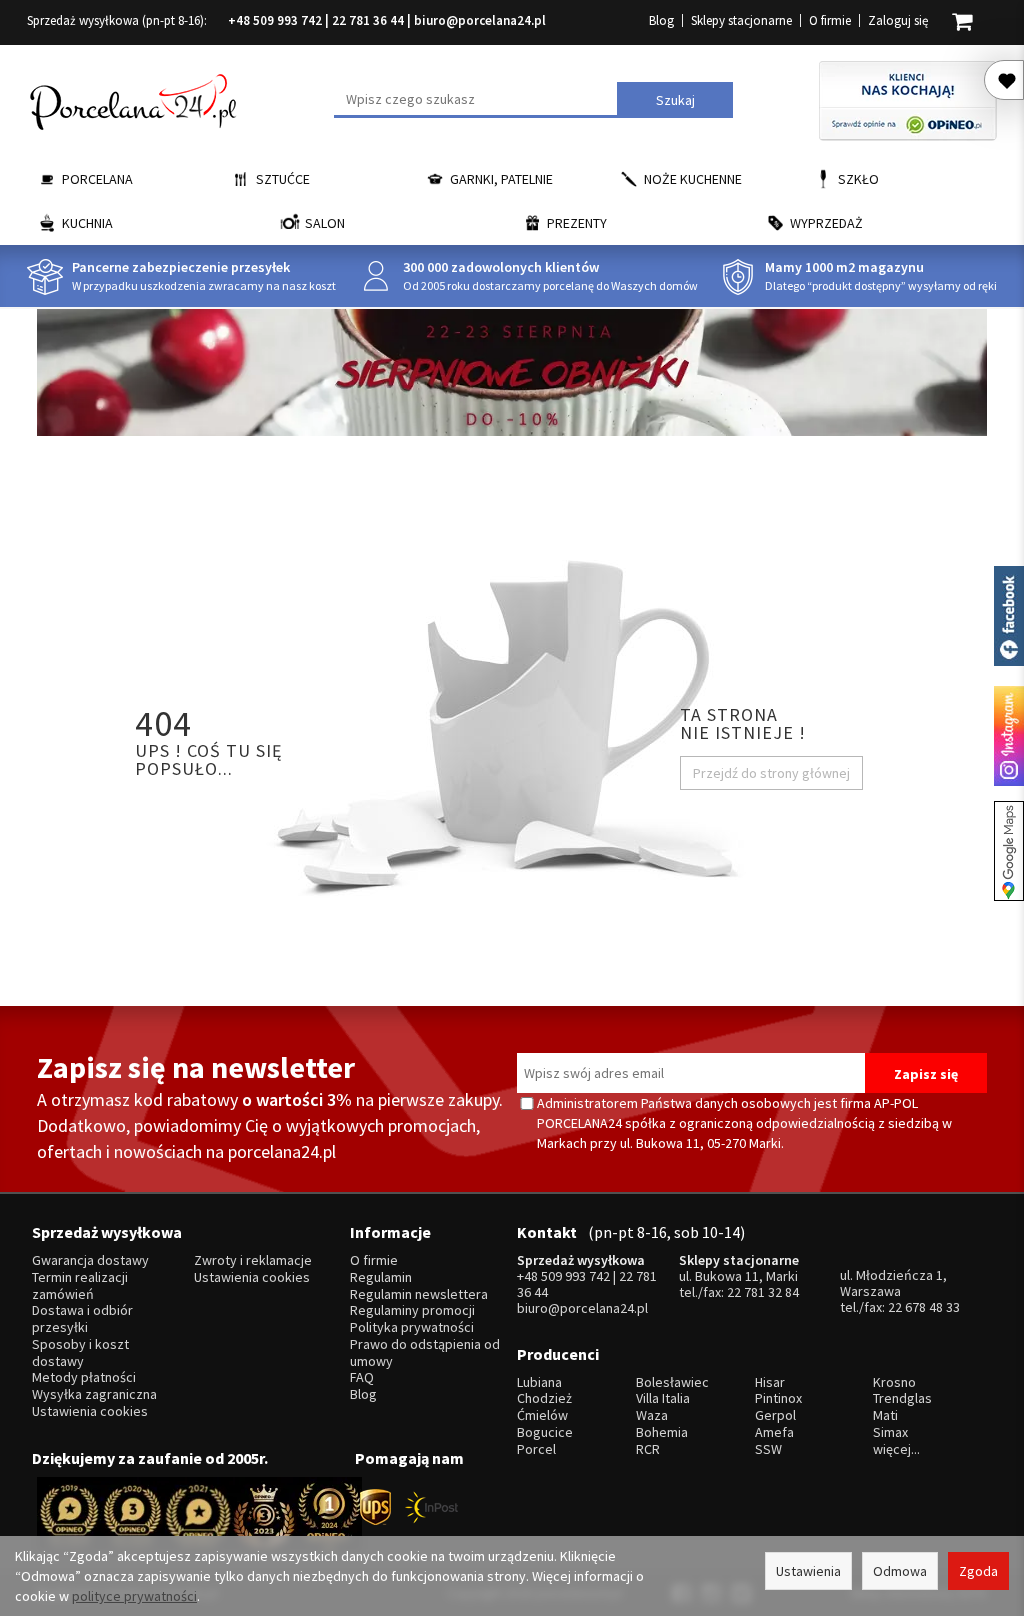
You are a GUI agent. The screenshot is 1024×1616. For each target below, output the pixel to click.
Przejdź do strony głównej (771, 773)
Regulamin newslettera (419, 1294)
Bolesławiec (672, 1382)
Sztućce (283, 179)
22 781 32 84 (763, 1292)
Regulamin (381, 1277)
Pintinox (778, 1398)
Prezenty (577, 223)
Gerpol (775, 1415)
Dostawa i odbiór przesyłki (82, 1319)
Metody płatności (84, 1377)
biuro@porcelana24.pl (480, 20)
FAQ (362, 1377)
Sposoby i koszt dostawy (80, 1353)
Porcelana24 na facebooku (1009, 616)
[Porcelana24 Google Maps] (1009, 851)
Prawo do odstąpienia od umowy (425, 1353)
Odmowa (900, 1571)
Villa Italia (663, 1398)
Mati (885, 1415)
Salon (325, 223)
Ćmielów (542, 1415)
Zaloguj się (898, 20)
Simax (890, 1432)
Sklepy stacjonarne (741, 20)
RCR (648, 1449)
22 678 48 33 (924, 1307)
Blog (661, 20)
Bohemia (662, 1432)
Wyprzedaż (826, 223)
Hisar (770, 1382)
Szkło (858, 179)
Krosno (894, 1382)
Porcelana (97, 179)
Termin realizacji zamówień (80, 1286)
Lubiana (539, 1382)
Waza (652, 1415)
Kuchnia (87, 223)
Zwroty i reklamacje (253, 1260)
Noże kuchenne (693, 179)
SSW (768, 1449)
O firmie (830, 20)
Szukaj (675, 100)
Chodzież (544, 1398)
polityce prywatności (134, 1596)
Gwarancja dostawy (90, 1260)
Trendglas (902, 1398)
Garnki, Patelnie (501, 179)
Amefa (774, 1432)
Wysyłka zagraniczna (94, 1394)
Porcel (536, 1449)
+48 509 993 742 (275, 20)
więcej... (896, 1449)
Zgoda (978, 1571)
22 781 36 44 (368, 20)
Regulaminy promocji (412, 1310)
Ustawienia (808, 1571)
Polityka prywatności (412, 1327)
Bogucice (545, 1432)
